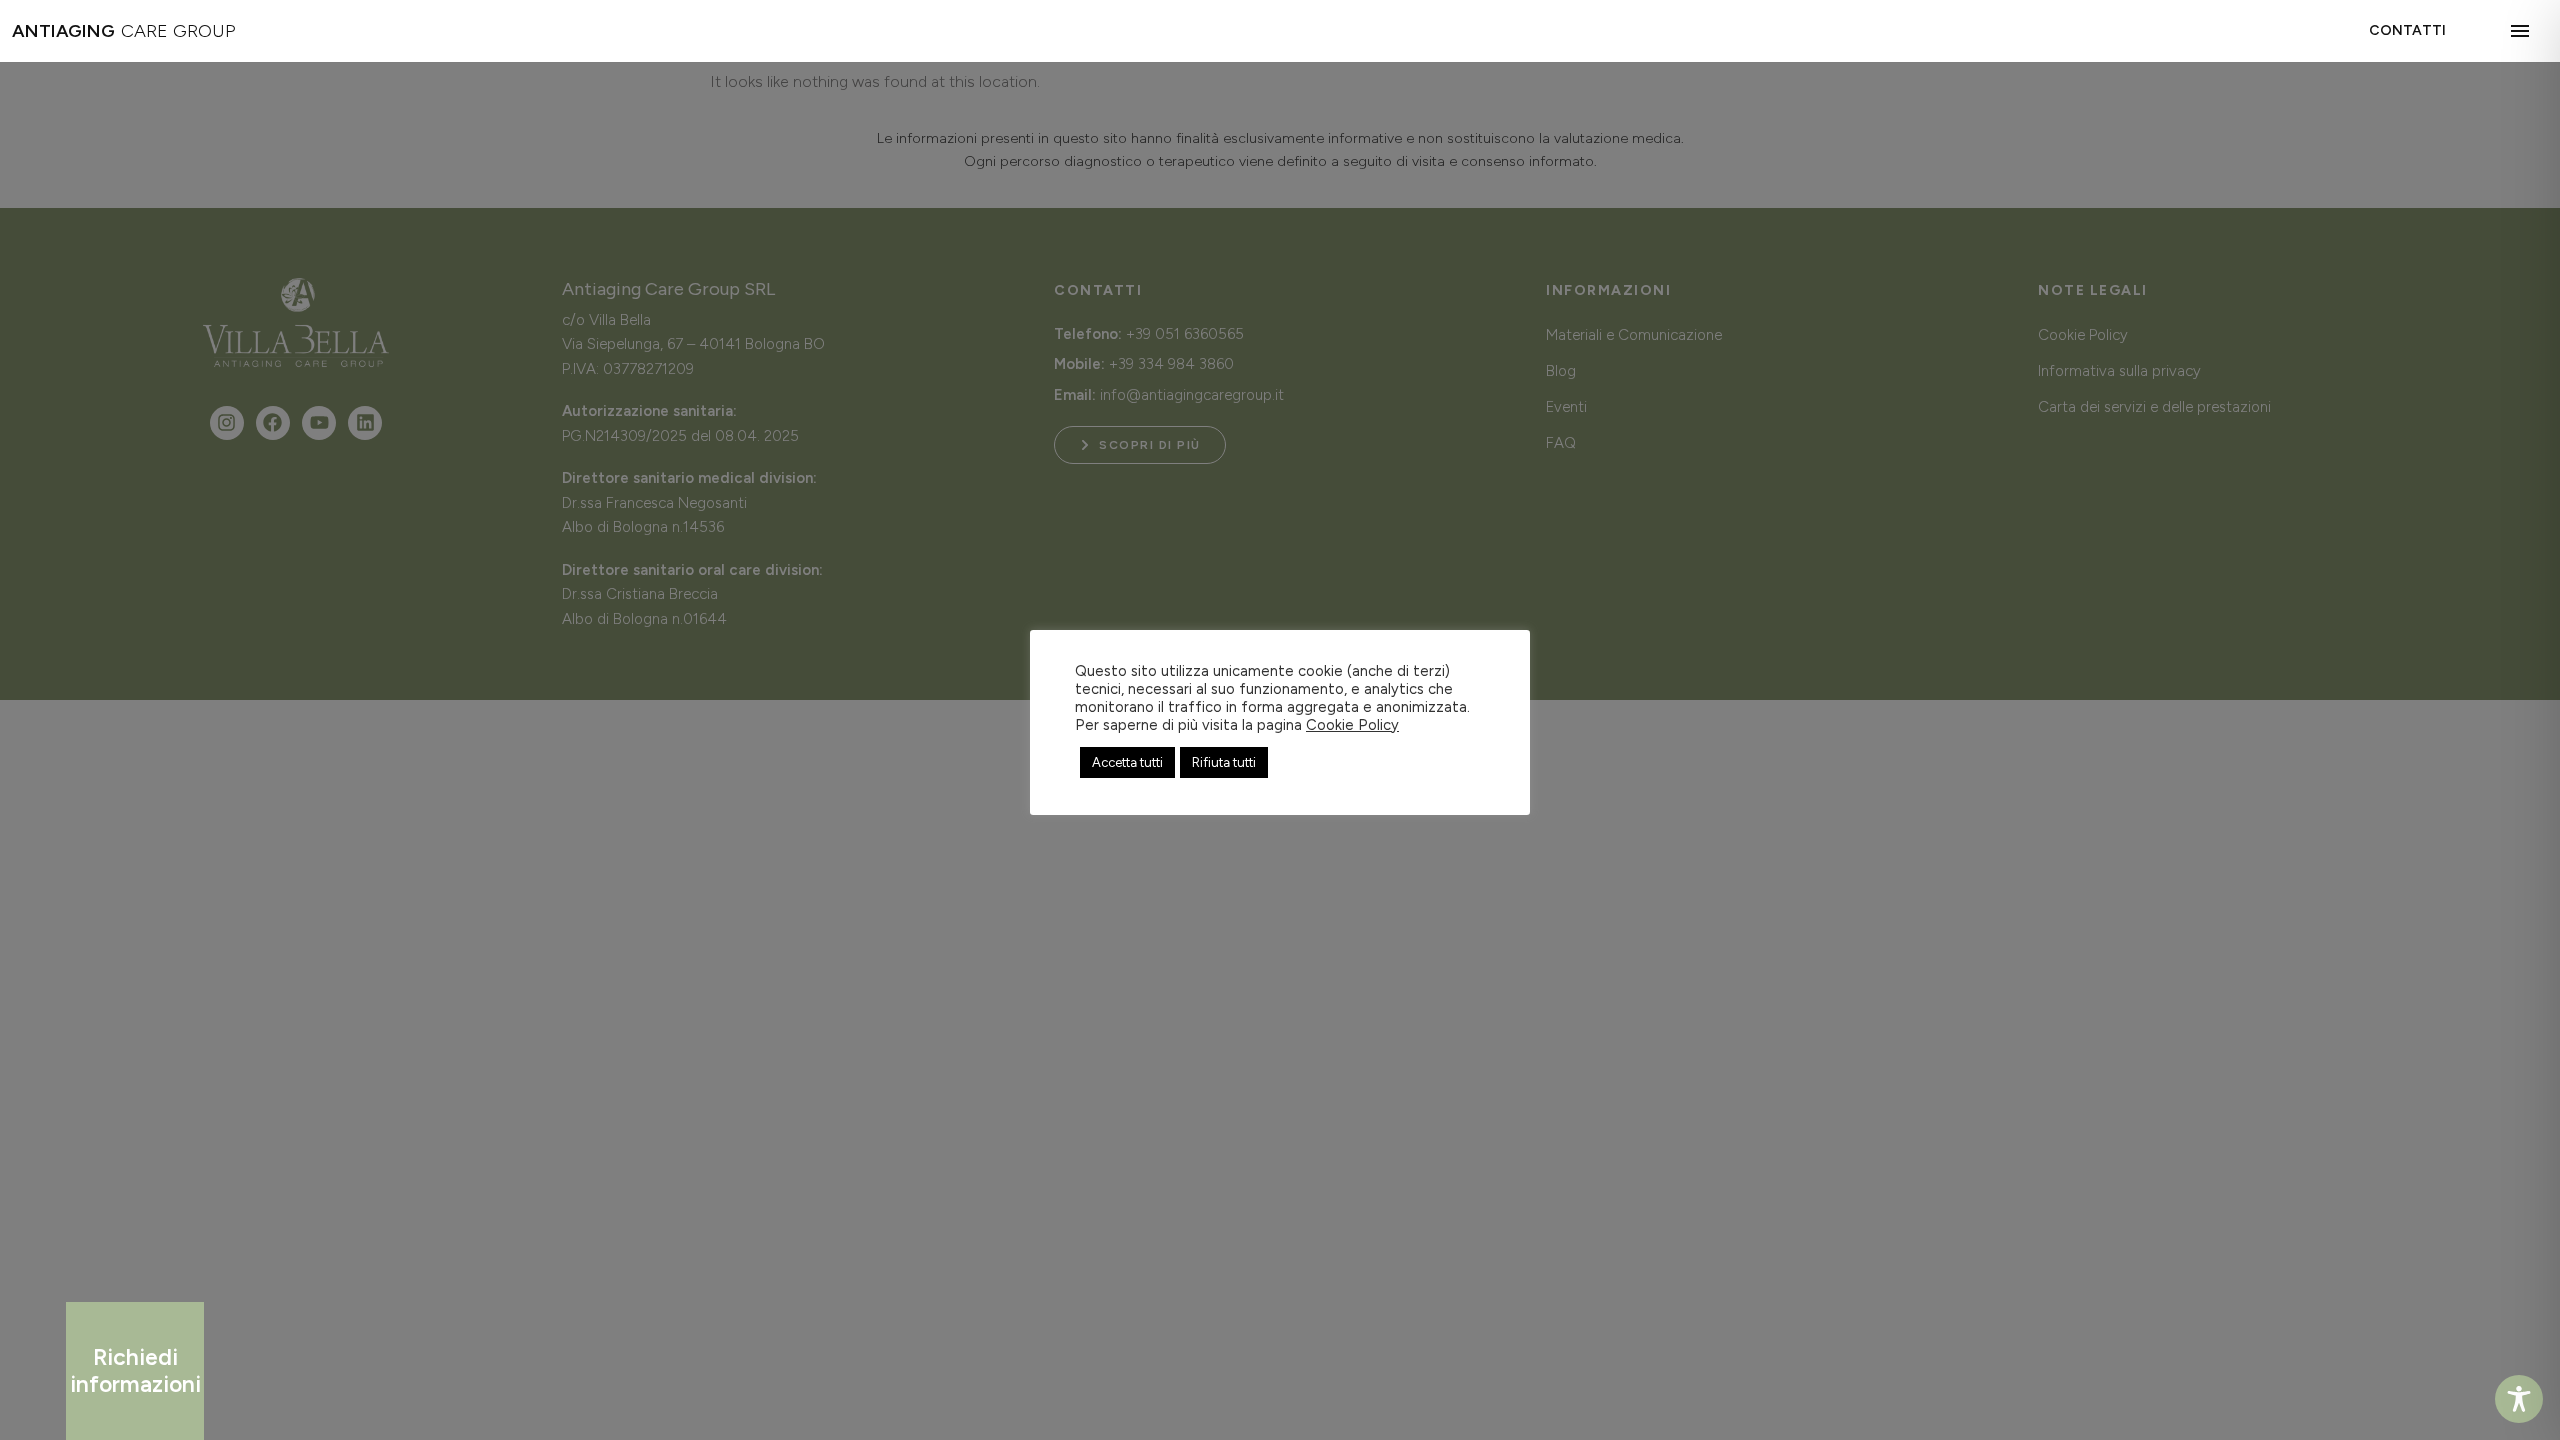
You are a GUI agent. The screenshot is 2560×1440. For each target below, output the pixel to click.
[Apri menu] (2524, 31)
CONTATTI (2407, 30)
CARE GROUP (123, 31)
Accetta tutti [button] (1127, 762)
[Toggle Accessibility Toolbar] (2519, 1399)
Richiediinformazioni (135, 1370)
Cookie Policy (1352, 725)
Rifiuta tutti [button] (1224, 762)
